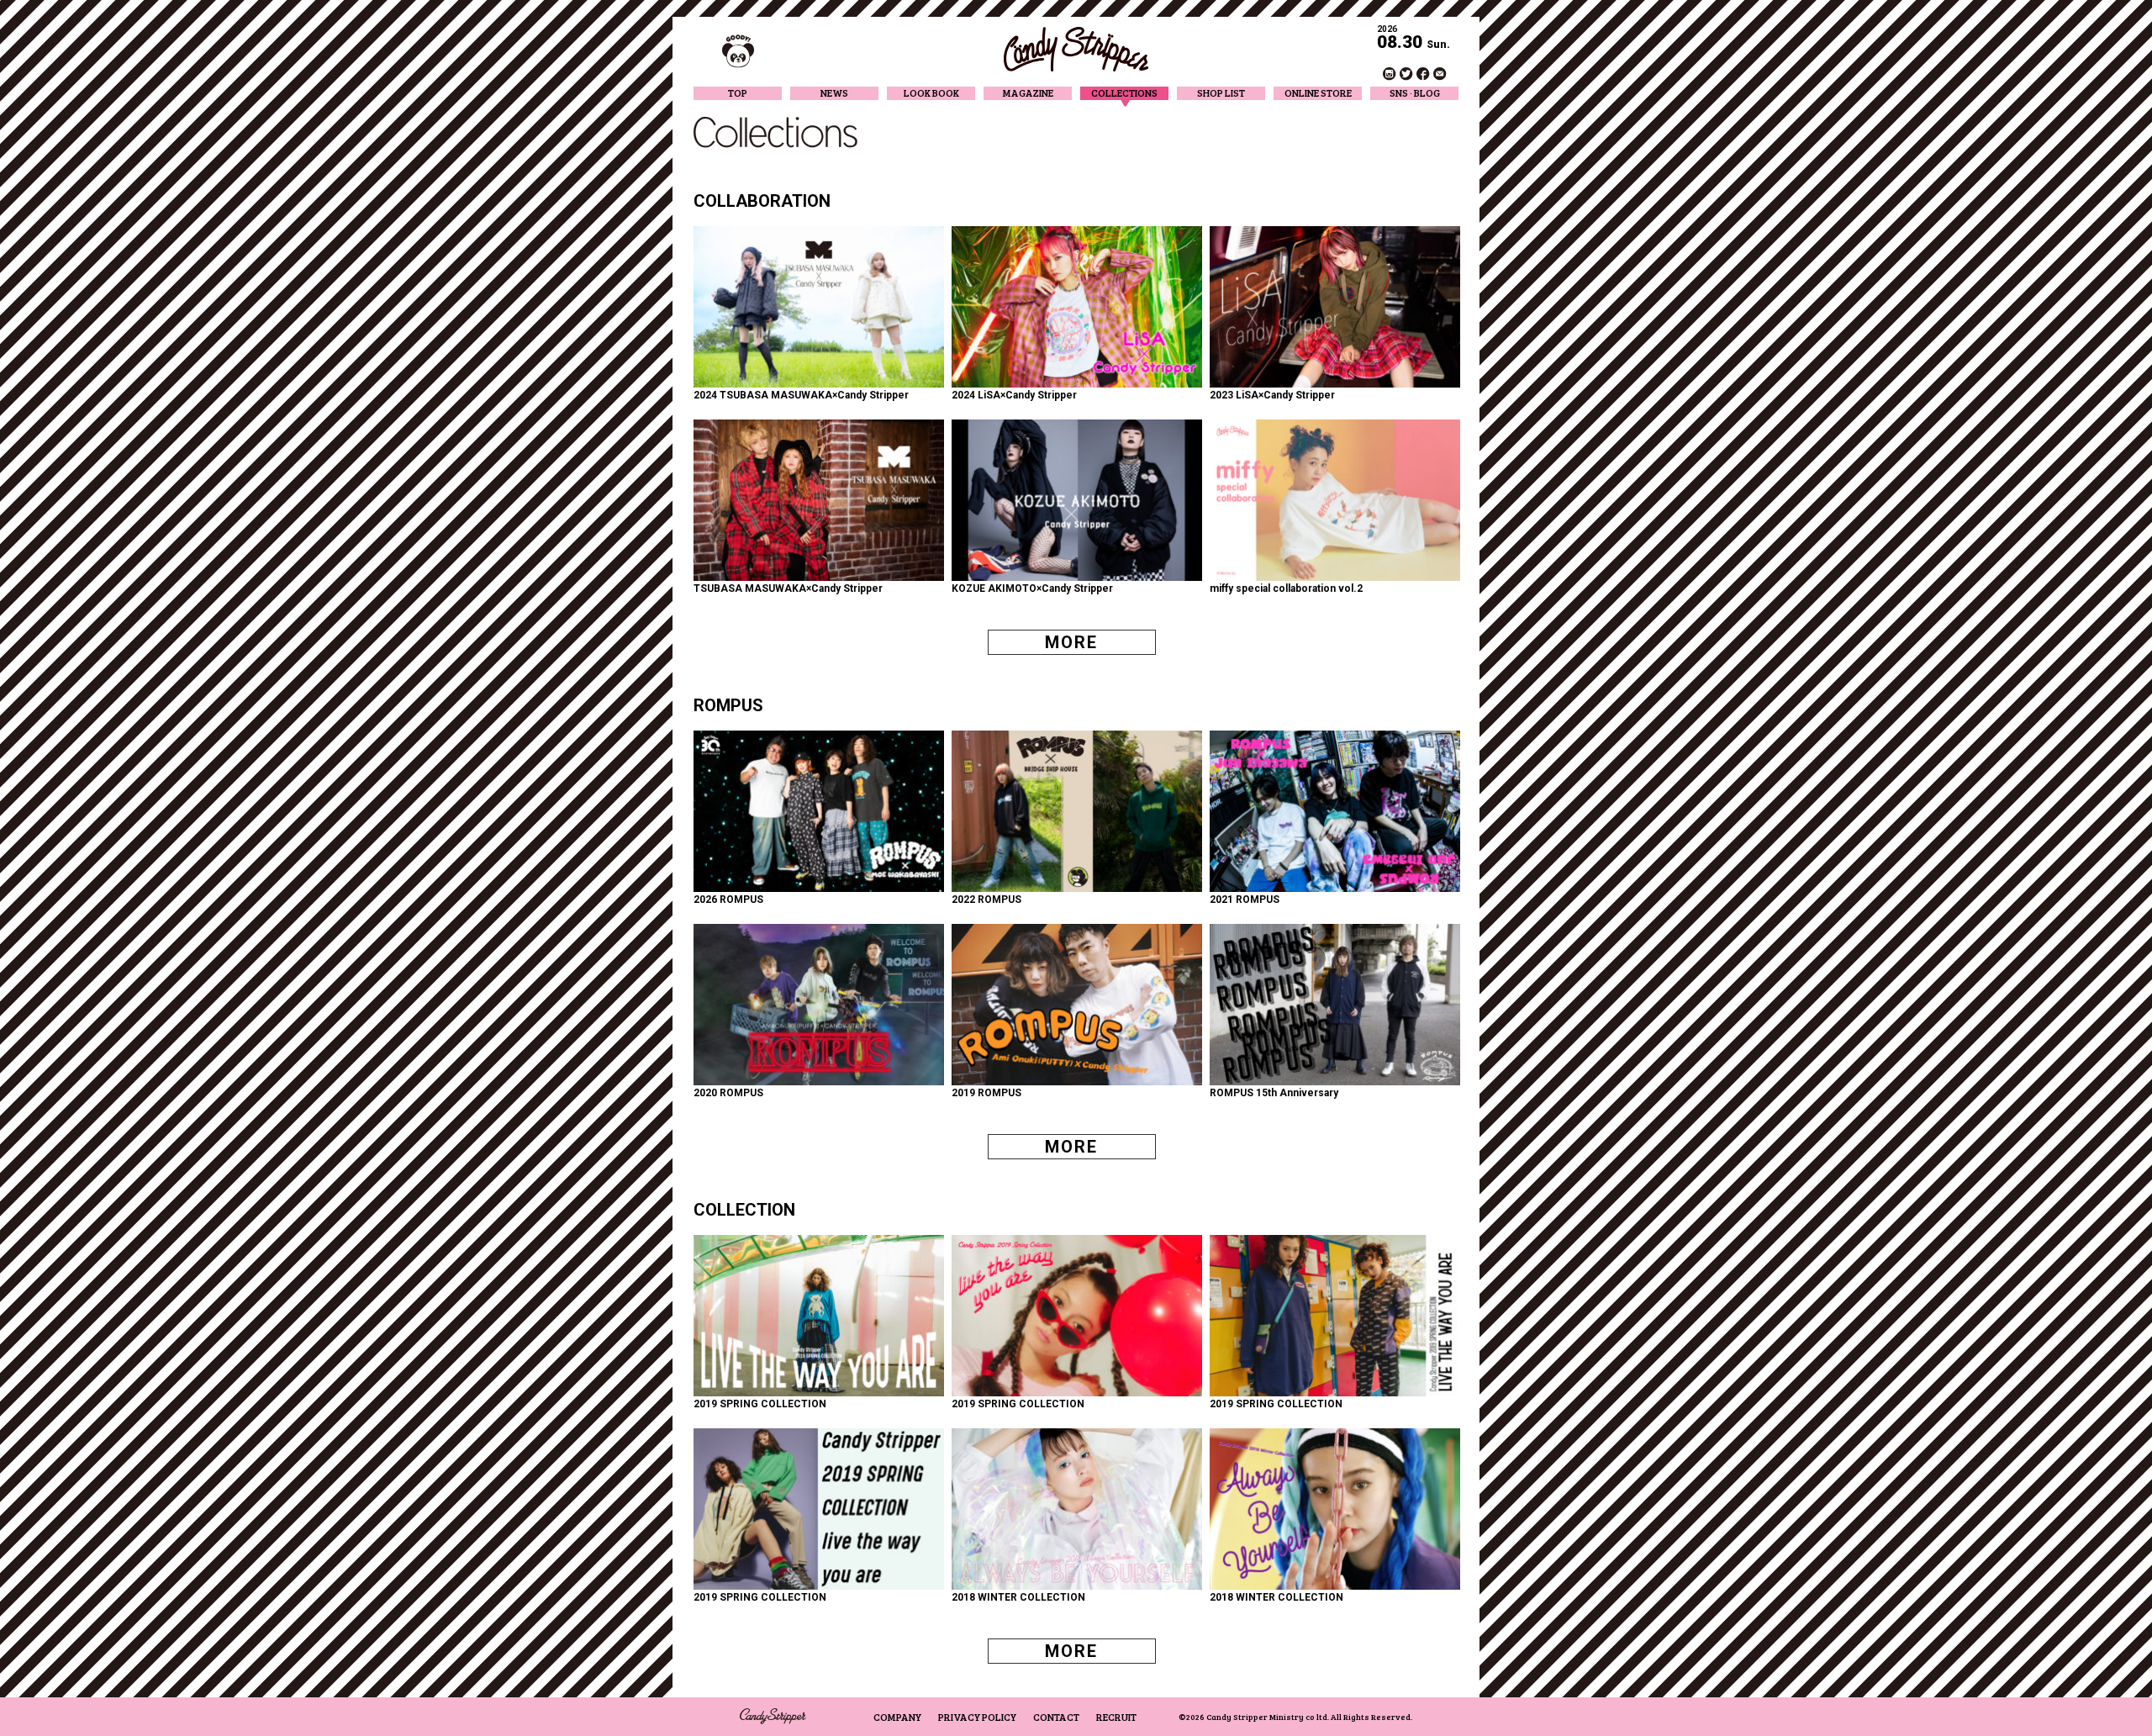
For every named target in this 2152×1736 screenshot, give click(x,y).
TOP (738, 93)
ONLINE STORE (1318, 93)
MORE (1071, 642)
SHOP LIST (1221, 93)
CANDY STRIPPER (1076, 49)
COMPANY (897, 1717)
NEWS (834, 93)
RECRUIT (1116, 1717)
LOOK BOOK (931, 93)
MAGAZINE (1028, 93)
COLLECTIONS (1124, 93)
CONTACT (1056, 1717)
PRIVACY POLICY (977, 1717)
